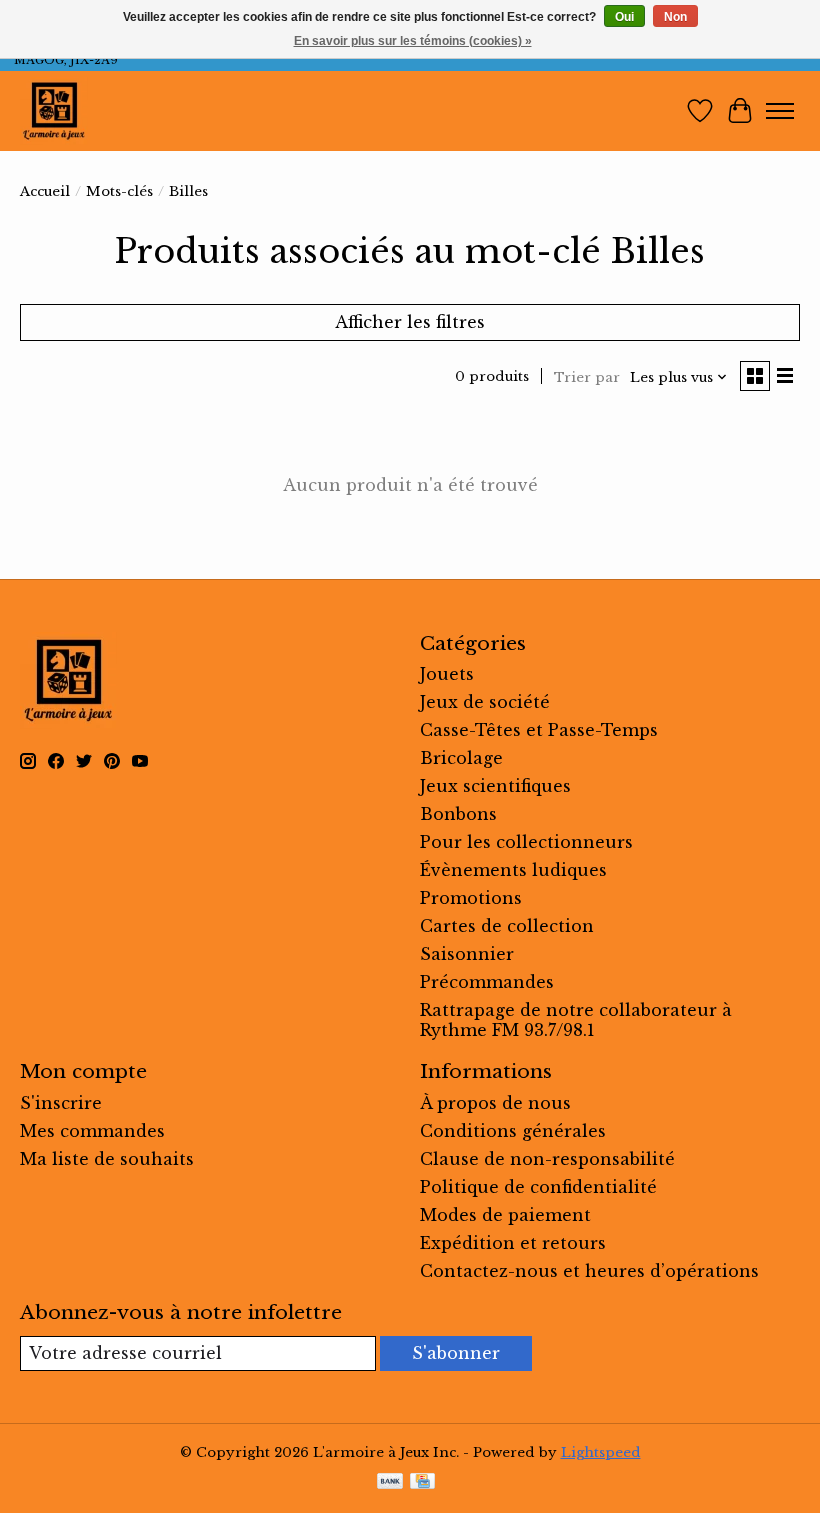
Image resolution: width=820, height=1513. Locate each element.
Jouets (447, 674)
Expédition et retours (513, 1243)
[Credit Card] (422, 1483)
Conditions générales (513, 1131)
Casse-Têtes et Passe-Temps (539, 730)
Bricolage (461, 758)
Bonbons (458, 814)
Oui (624, 17)
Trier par (587, 377)
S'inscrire (61, 1103)
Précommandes (487, 982)
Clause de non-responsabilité (547, 1159)
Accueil (45, 191)
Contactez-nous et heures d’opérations (589, 1271)
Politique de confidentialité (538, 1187)
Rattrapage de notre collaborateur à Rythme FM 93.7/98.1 (576, 1020)
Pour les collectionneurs (526, 842)
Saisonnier (467, 954)
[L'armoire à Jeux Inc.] (54, 111)
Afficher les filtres (410, 322)
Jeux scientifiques (495, 786)
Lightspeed (601, 1452)
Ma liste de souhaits (107, 1159)
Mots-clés (119, 191)
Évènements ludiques (513, 870)
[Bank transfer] (390, 1483)
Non (675, 17)
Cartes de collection (507, 926)
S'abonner (456, 1353)
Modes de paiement (505, 1215)
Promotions (471, 898)
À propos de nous (495, 1103)
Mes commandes (92, 1131)
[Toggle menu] (780, 111)
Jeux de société (485, 702)
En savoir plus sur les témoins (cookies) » (413, 41)
